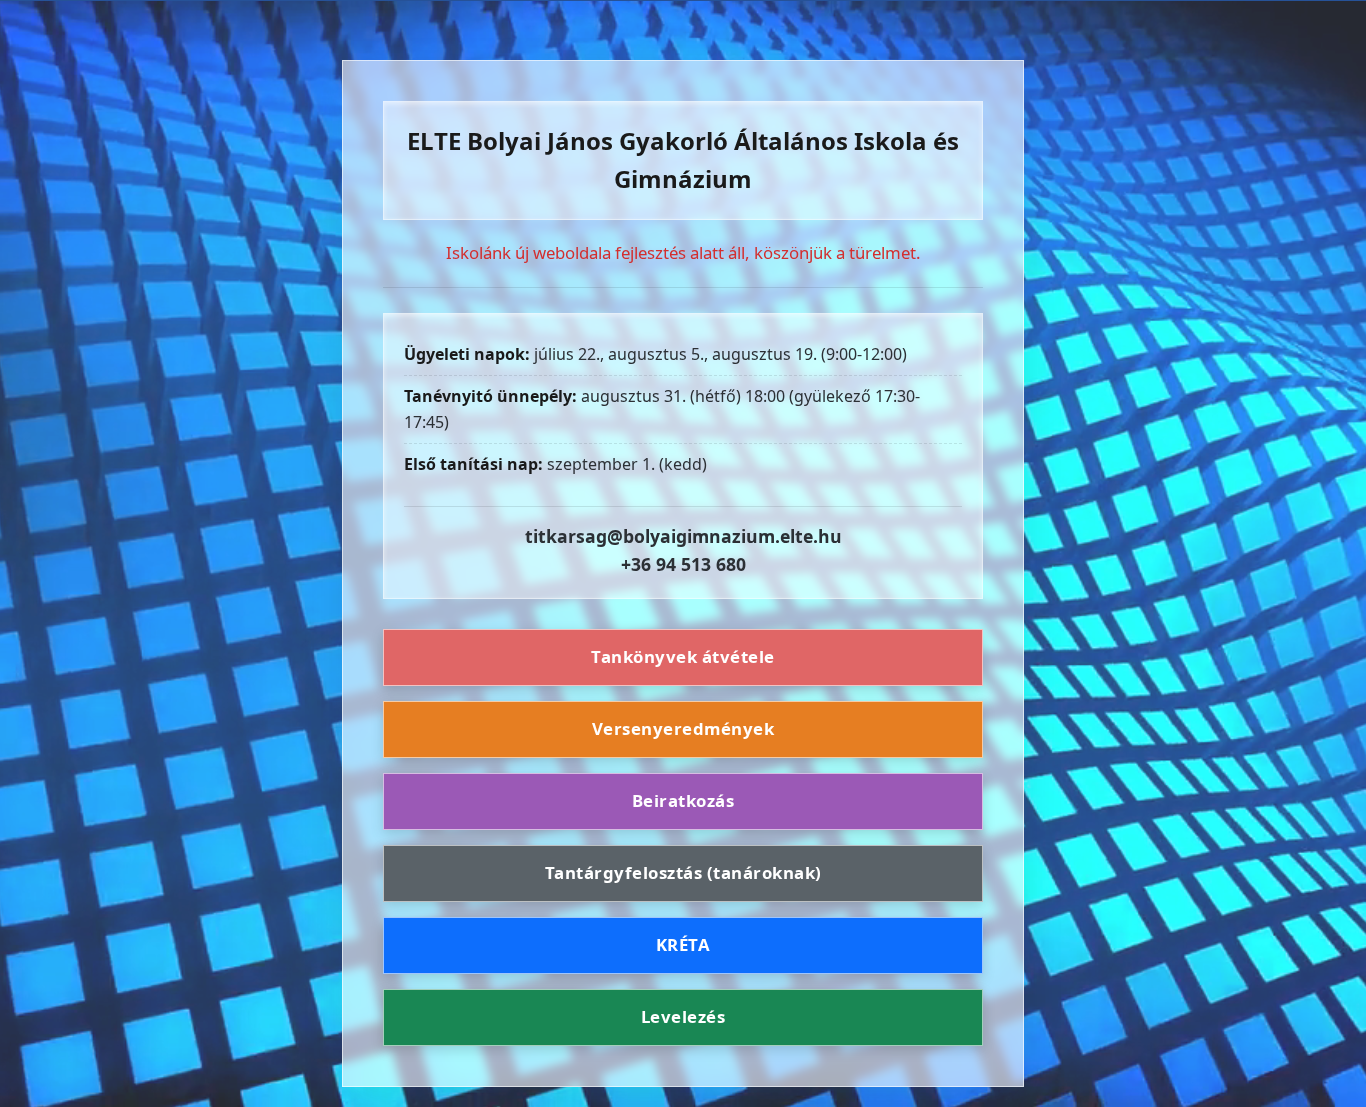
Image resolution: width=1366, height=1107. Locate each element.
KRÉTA (683, 944)
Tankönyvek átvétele (683, 657)
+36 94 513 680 (683, 564)
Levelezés (683, 1016)
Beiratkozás (683, 800)
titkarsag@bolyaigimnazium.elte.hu (683, 536)
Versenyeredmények (683, 728)
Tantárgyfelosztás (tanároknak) (683, 872)
